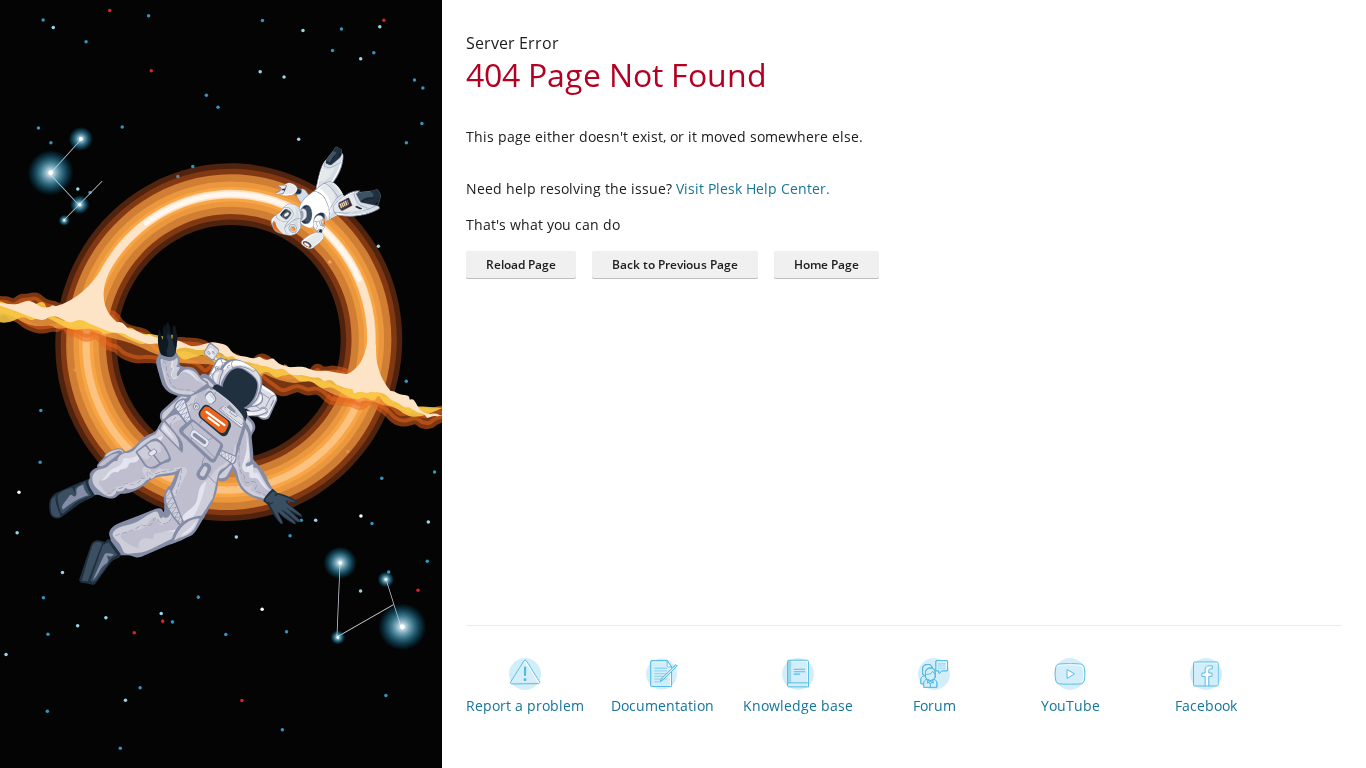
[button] (826, 265)
